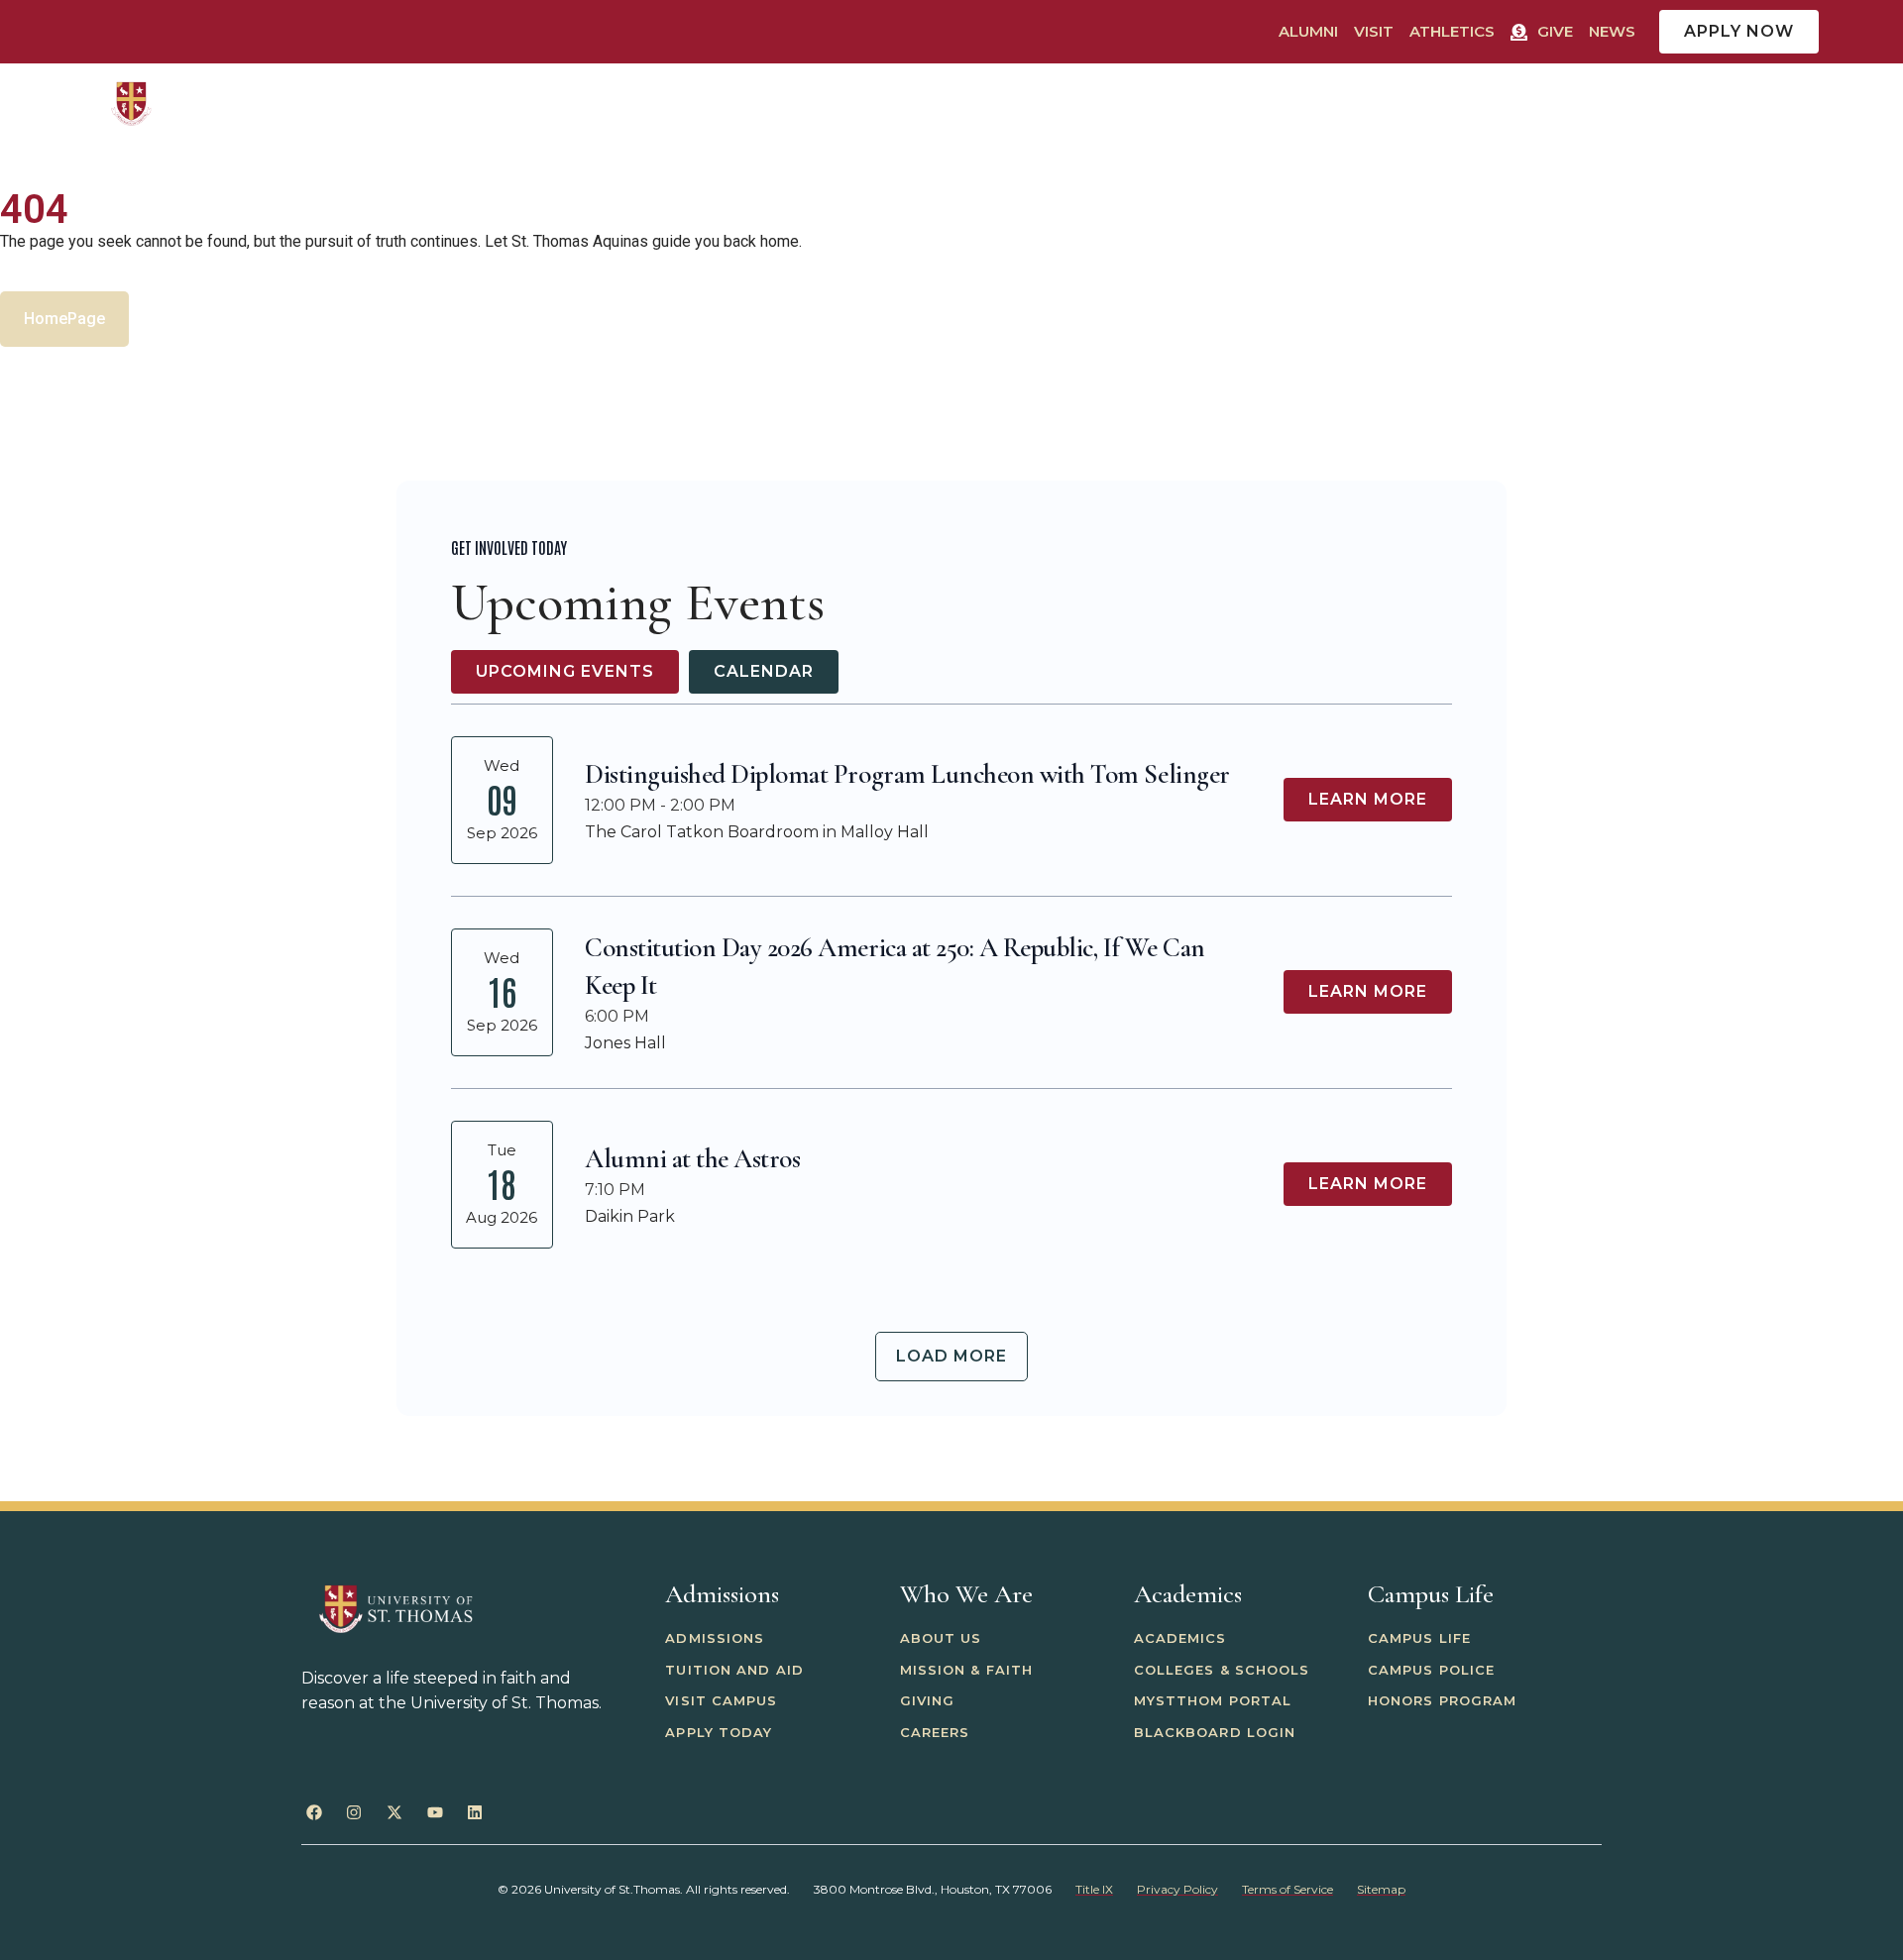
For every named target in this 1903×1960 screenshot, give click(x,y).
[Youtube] (435, 1812)
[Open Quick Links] (1811, 104)
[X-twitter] (394, 1812)
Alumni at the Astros (692, 1159)
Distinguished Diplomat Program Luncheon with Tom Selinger (907, 774)
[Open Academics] (1272, 104)
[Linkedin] (475, 1812)
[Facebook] (314, 1812)
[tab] (565, 672)
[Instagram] (355, 1812)
